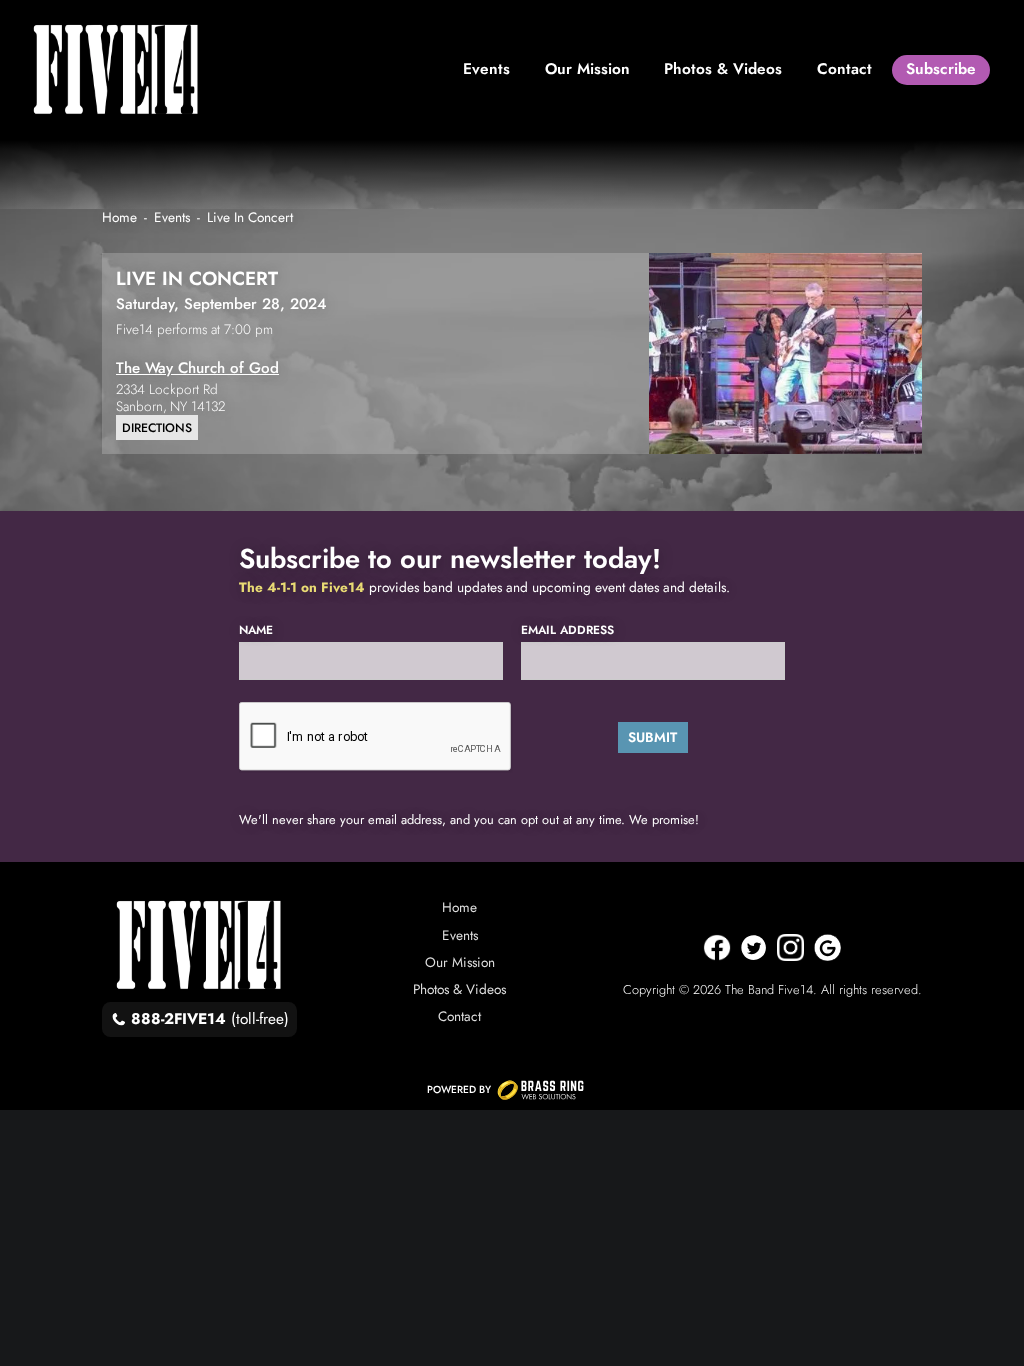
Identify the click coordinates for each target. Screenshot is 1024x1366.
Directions (157, 428)
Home (459, 907)
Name (256, 630)
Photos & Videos (459, 989)
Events (460, 935)
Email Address (567, 630)
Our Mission (460, 962)
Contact (459, 1016)
